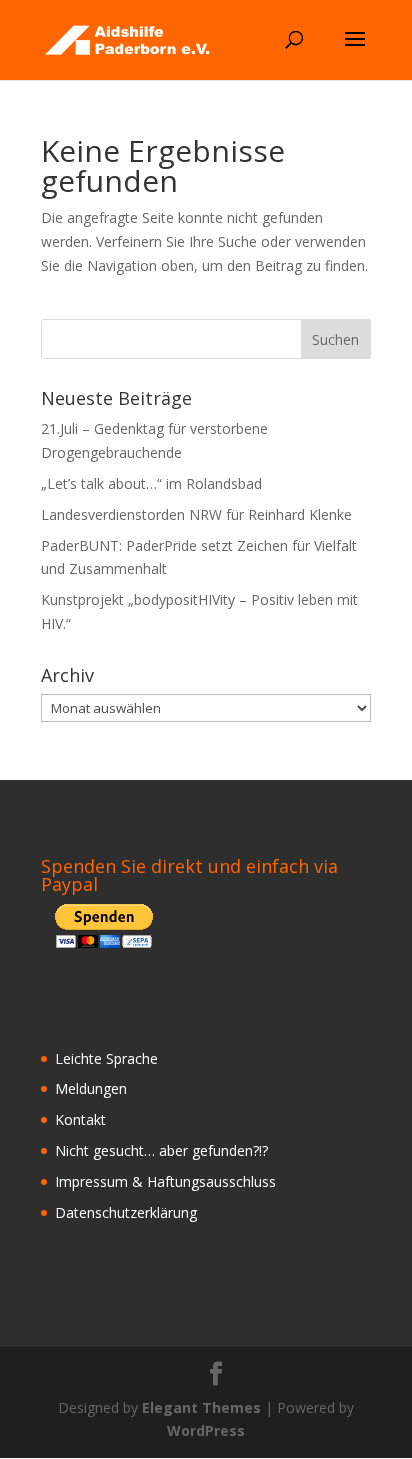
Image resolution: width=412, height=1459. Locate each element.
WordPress (206, 1430)
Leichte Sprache (106, 1058)
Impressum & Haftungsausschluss (165, 1181)
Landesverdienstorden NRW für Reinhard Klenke (196, 514)
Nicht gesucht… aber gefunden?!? (161, 1150)
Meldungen (91, 1088)
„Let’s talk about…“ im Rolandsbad (151, 483)
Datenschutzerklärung (126, 1212)
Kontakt (80, 1119)
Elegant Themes (201, 1407)
